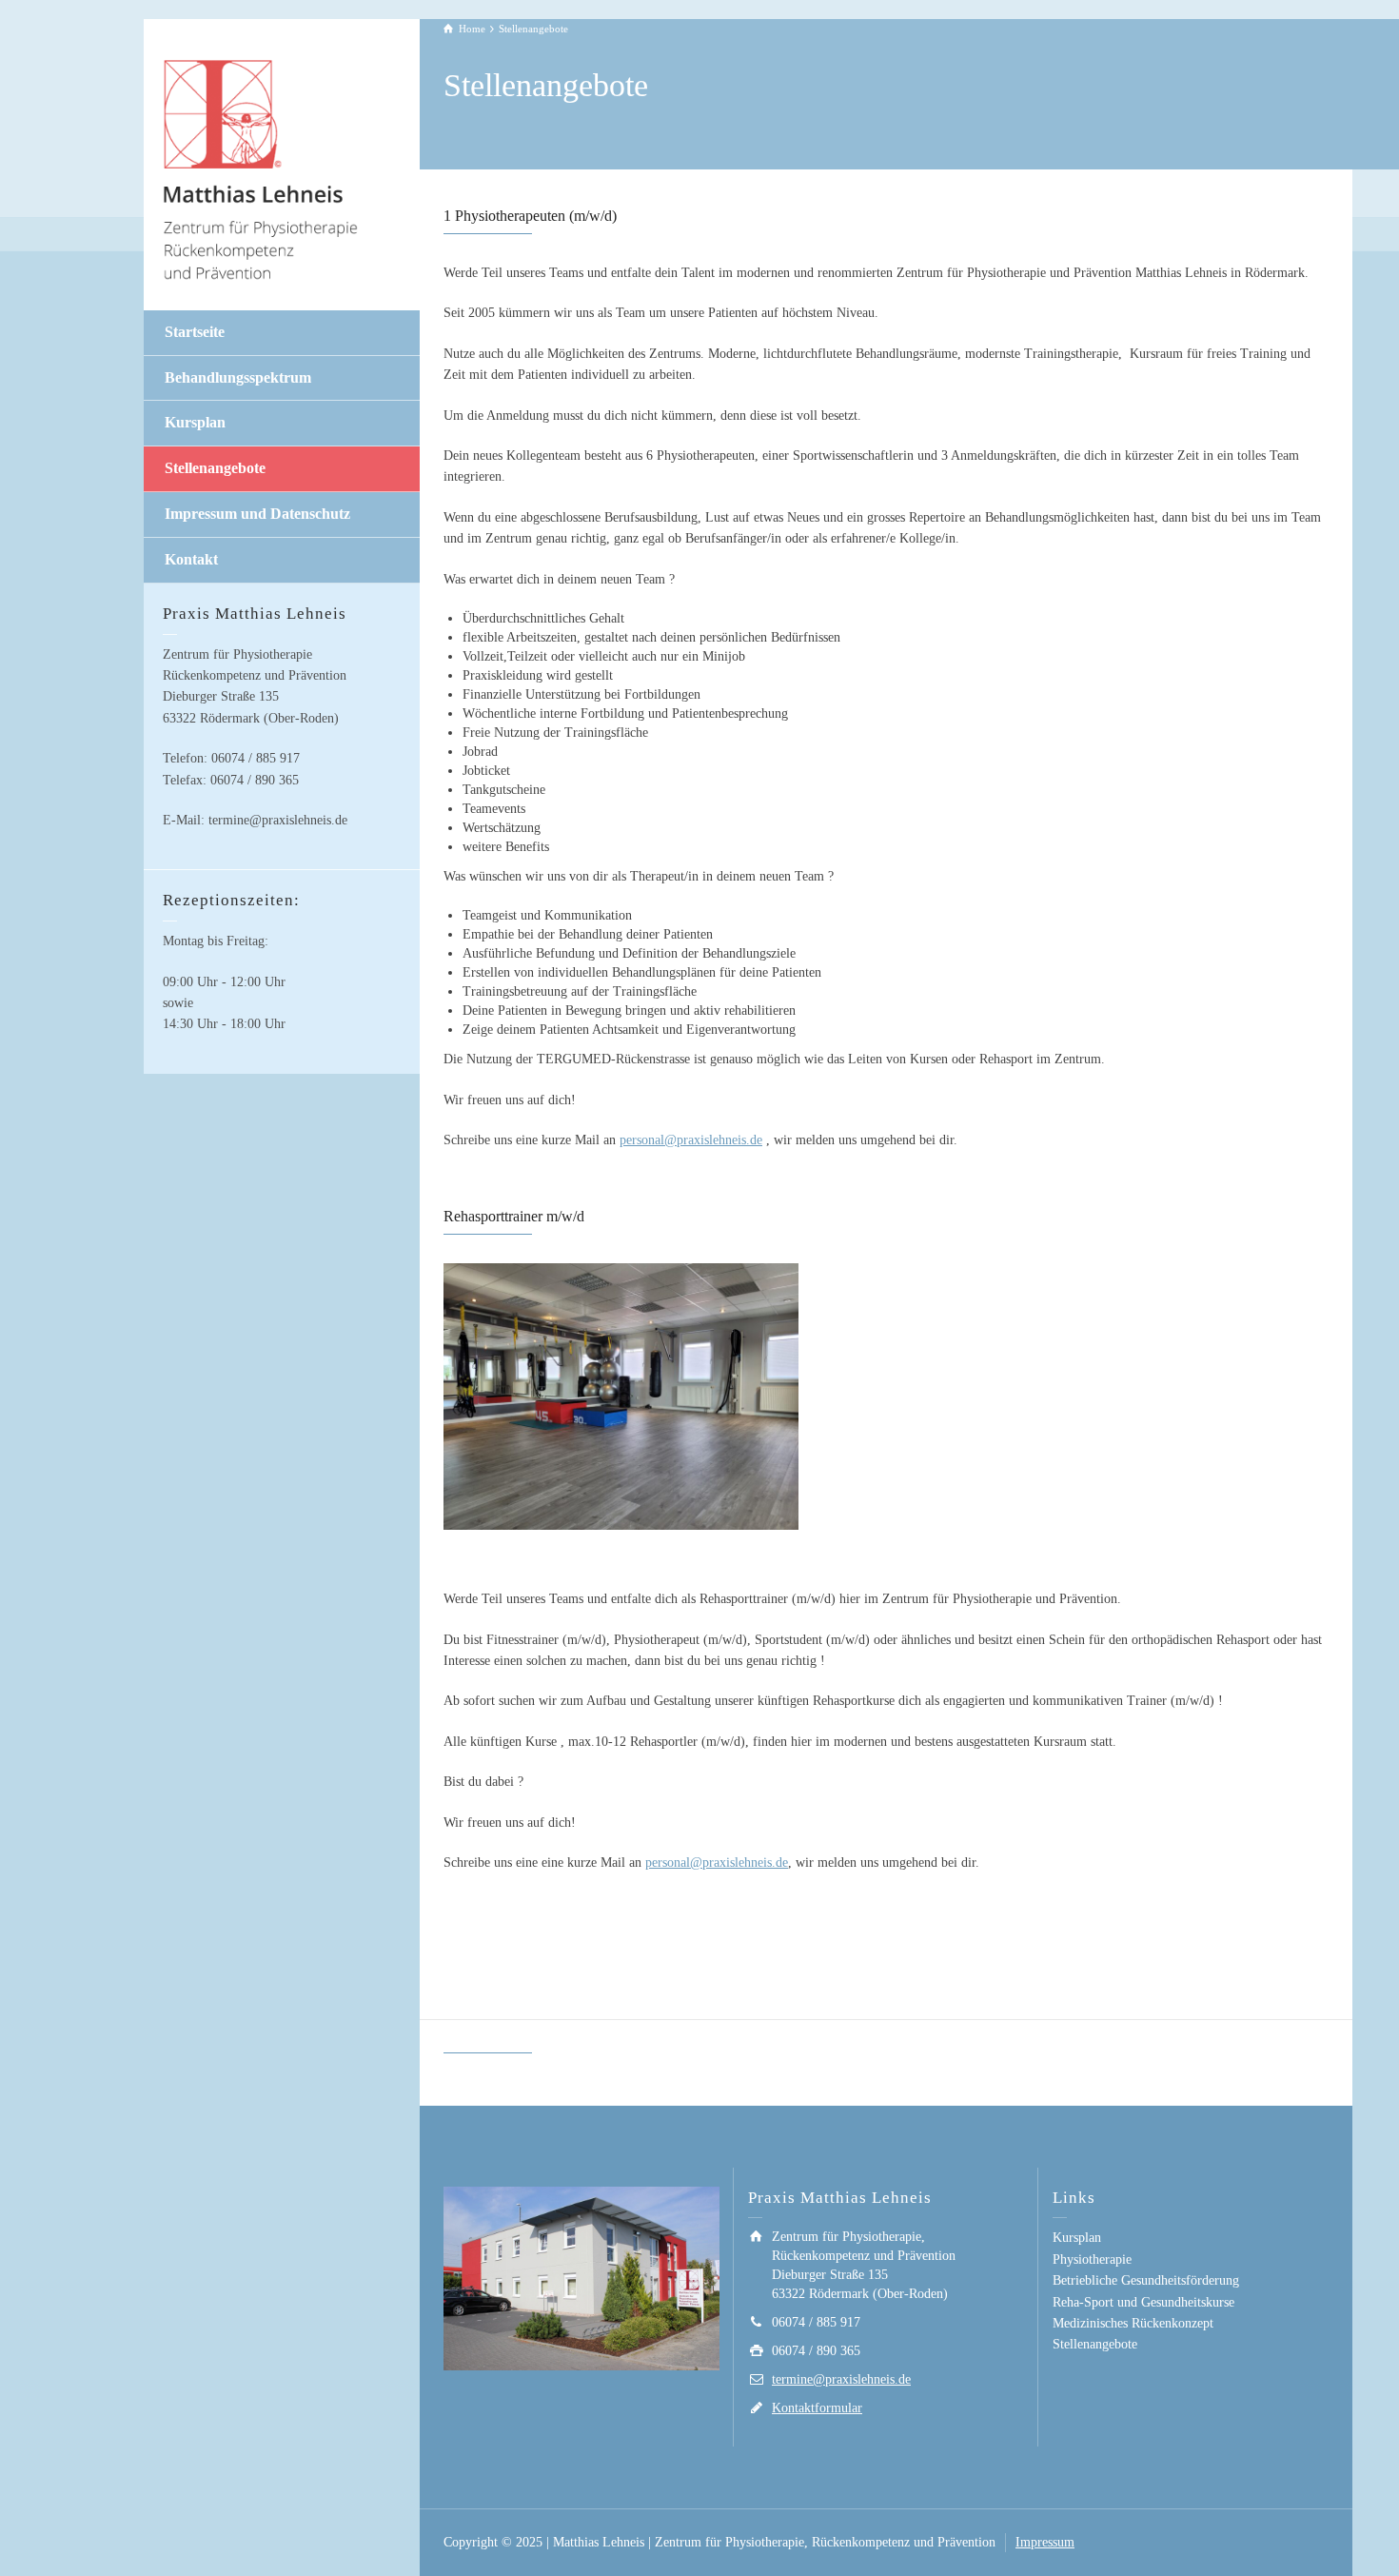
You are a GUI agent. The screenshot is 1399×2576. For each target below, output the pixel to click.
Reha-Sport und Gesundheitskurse (1143, 2302)
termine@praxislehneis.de (841, 2379)
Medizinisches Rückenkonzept (1133, 2323)
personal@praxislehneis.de (691, 1140)
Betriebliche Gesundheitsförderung (1146, 2280)
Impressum (1045, 2542)
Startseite (195, 332)
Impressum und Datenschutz (257, 514)
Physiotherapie (1092, 2259)
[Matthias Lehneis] (263, 168)
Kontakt (191, 559)
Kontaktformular (817, 2408)
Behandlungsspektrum (238, 377)
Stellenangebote (215, 468)
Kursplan (195, 422)
